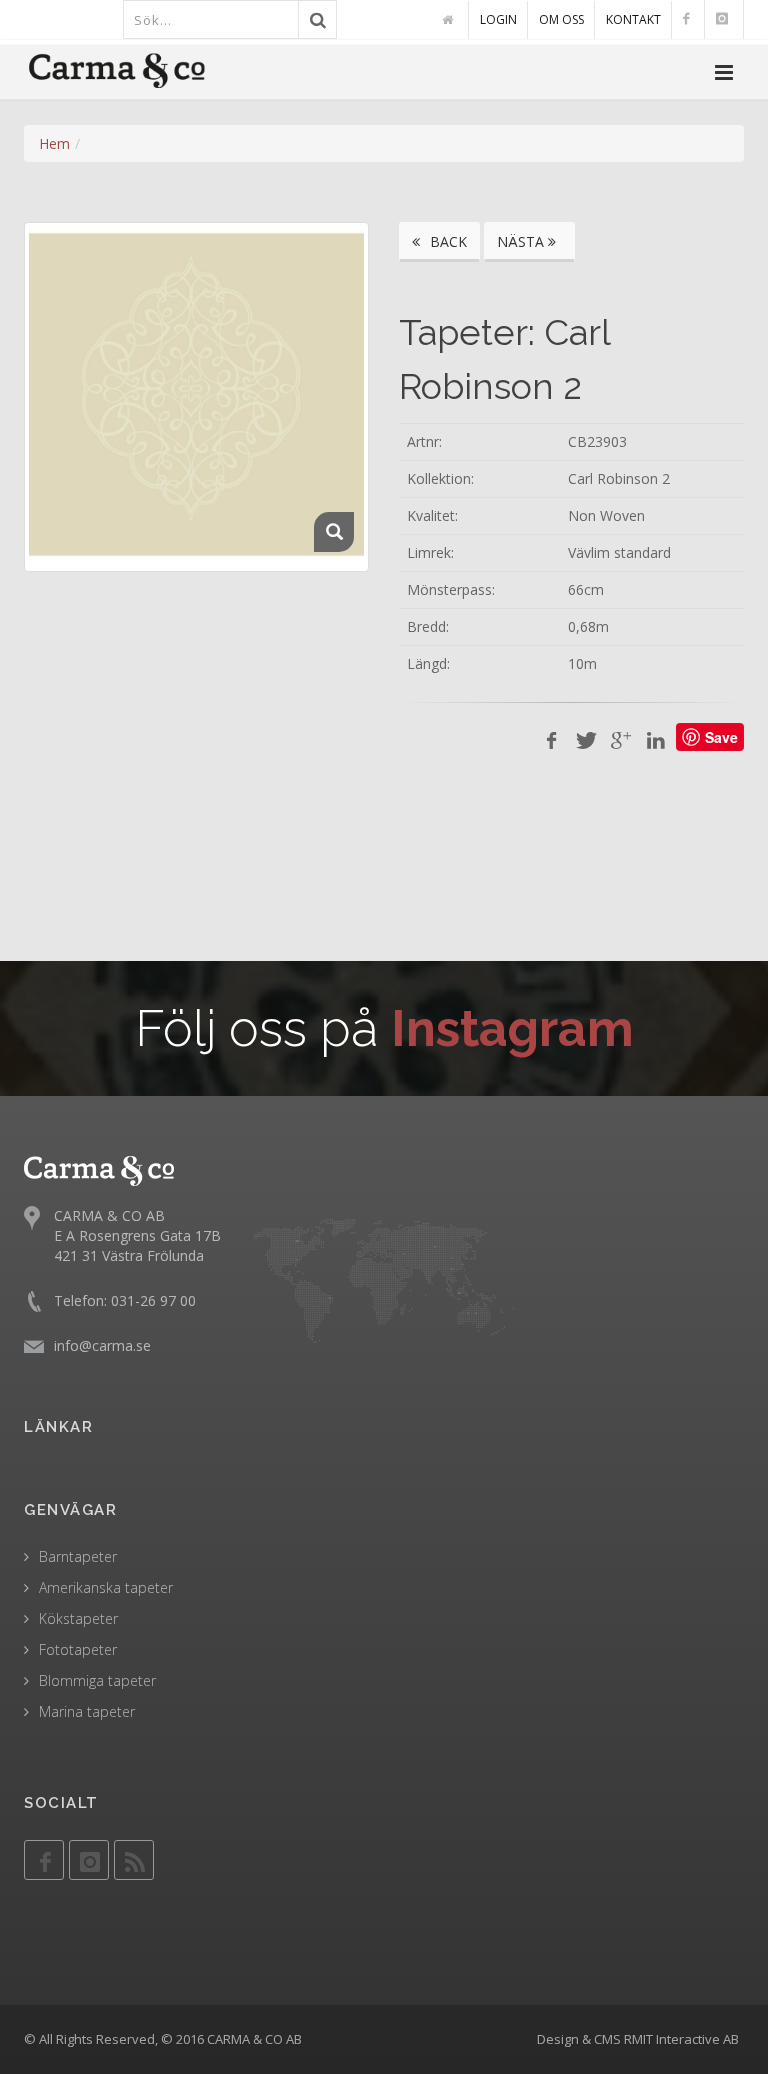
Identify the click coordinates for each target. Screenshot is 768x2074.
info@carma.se (102, 1345)
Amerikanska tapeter (106, 1587)
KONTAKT (633, 19)
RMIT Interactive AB (681, 2039)
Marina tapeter (87, 1711)
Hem (54, 143)
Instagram (512, 1028)
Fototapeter (78, 1649)
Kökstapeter (78, 1618)
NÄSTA (522, 241)
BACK (446, 241)
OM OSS (561, 19)
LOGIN (498, 19)
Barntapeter (78, 1556)
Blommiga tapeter (97, 1680)
